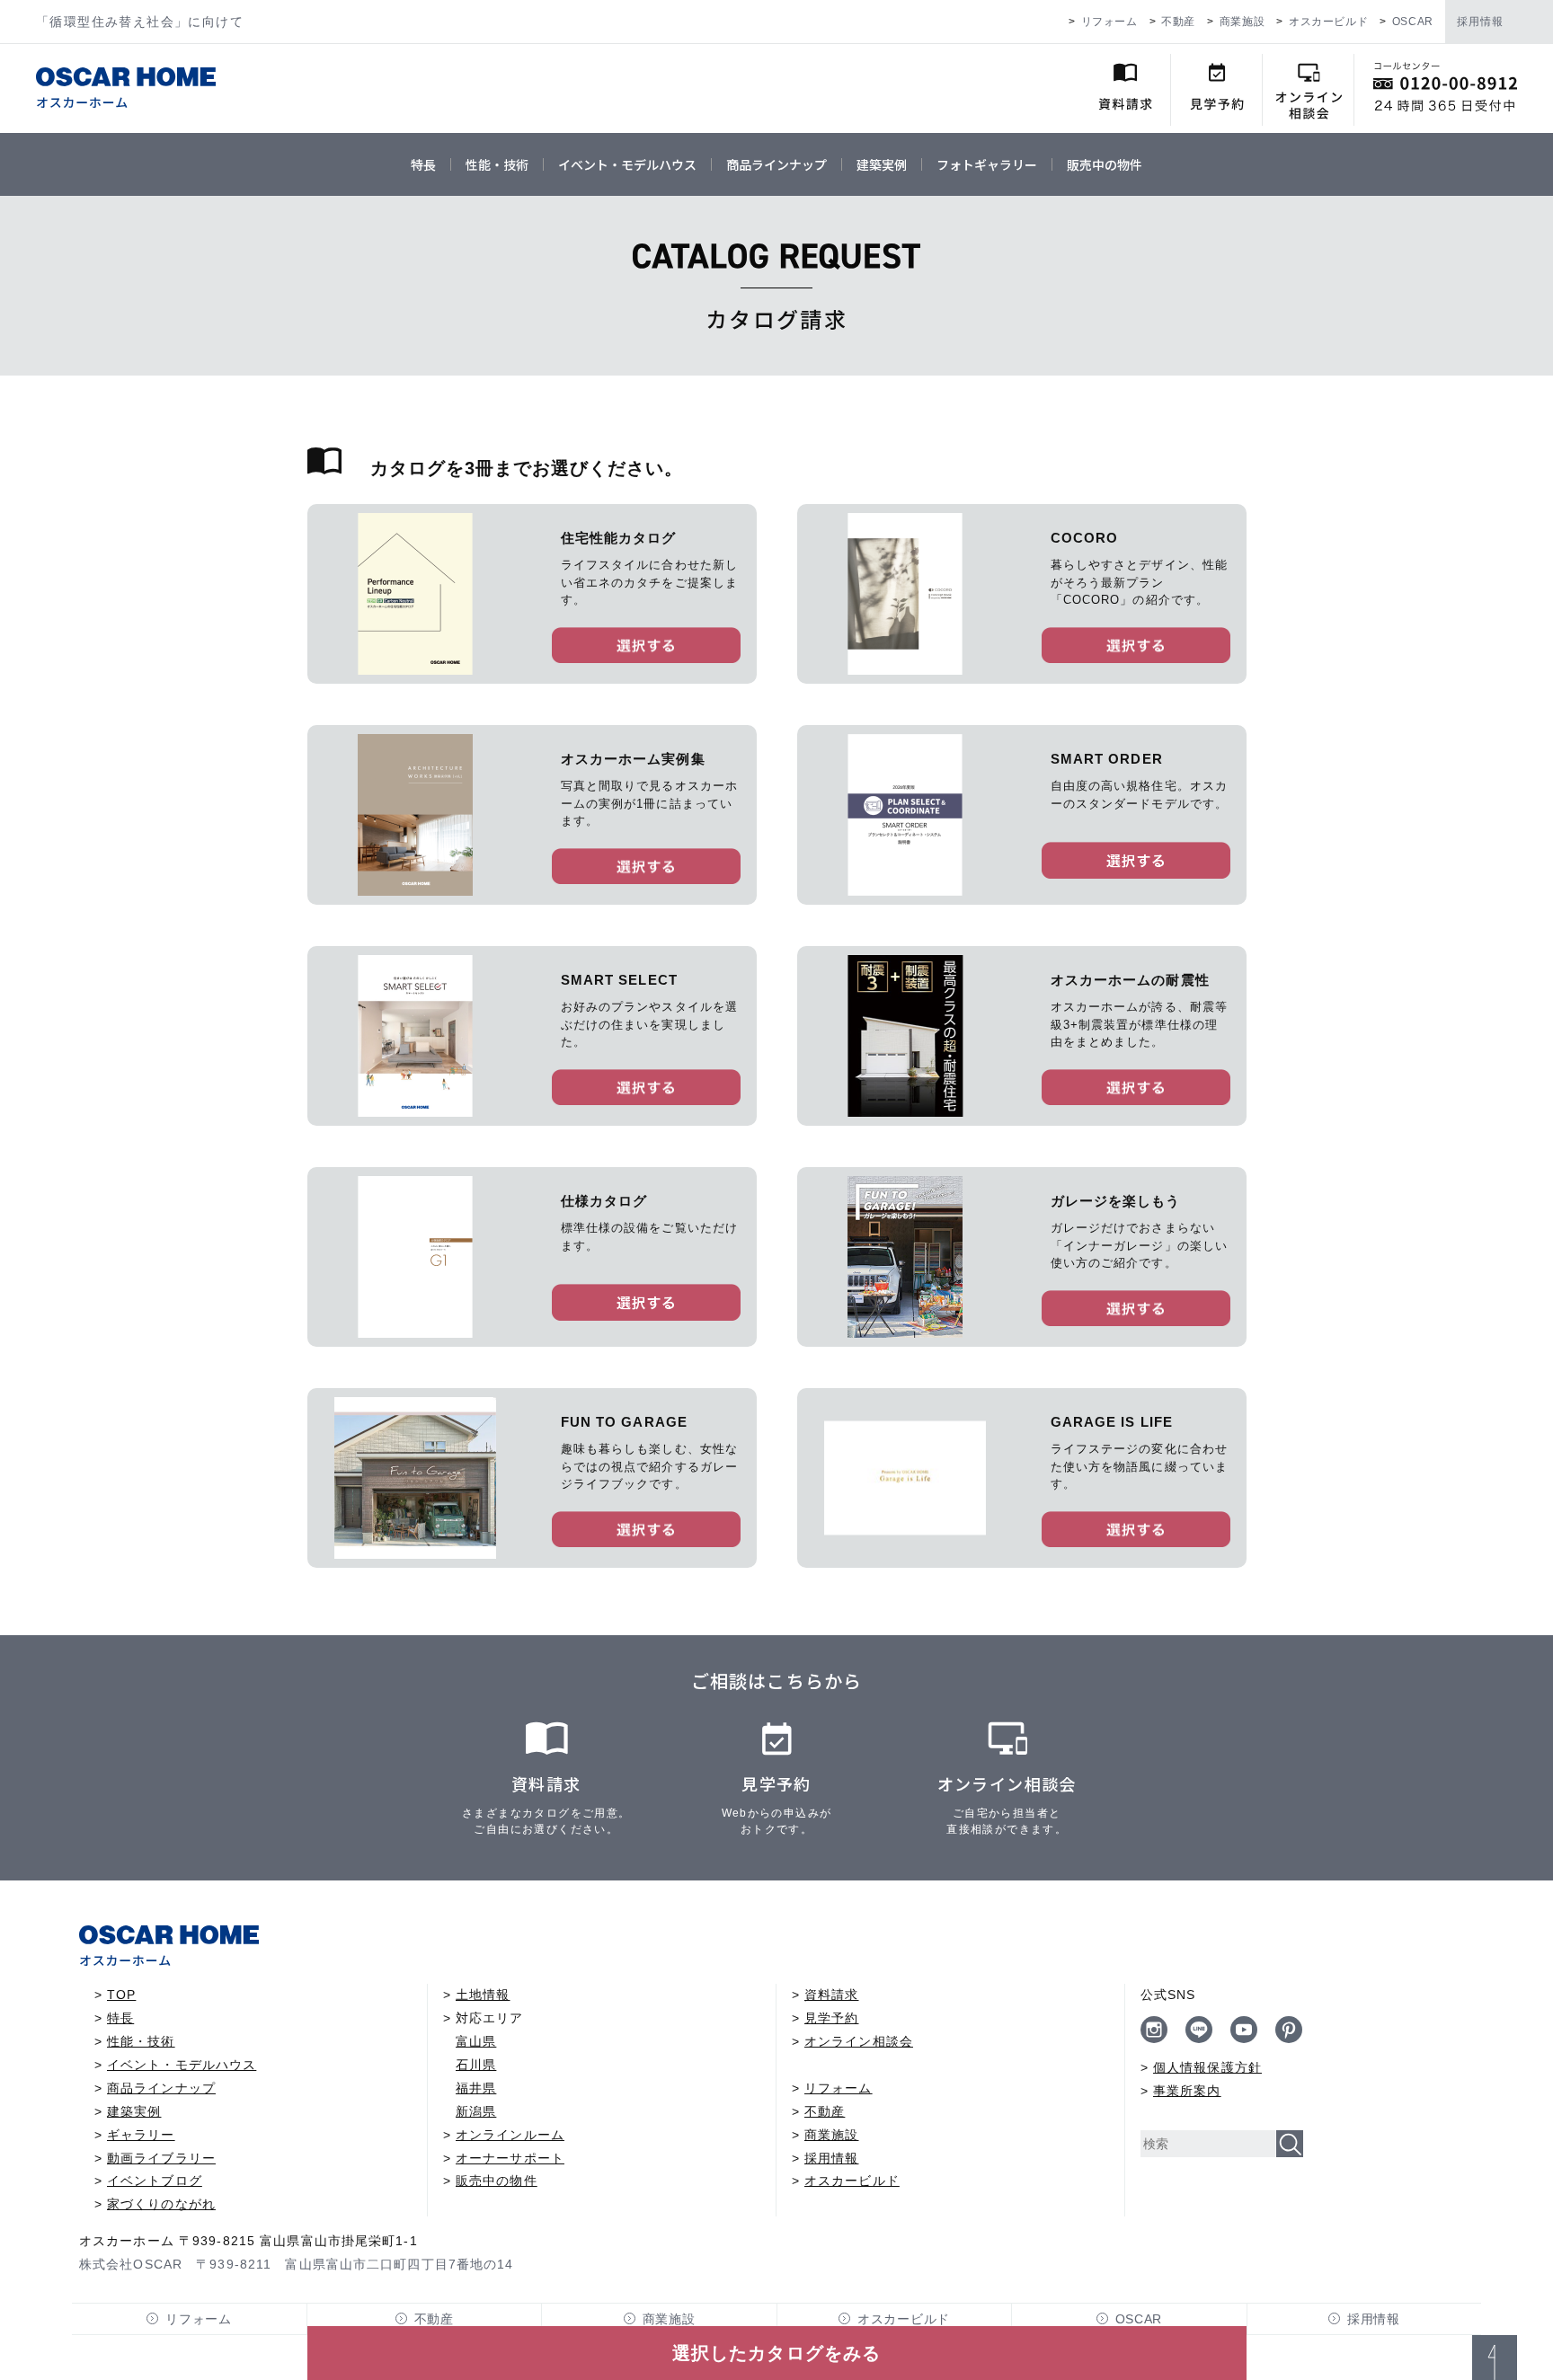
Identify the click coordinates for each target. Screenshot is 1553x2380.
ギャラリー (141, 2135)
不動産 (1178, 22)
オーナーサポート (510, 2158)
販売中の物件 (1105, 164)
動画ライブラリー (161, 2158)
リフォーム (1109, 22)
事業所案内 (1187, 2091)
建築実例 (882, 164)
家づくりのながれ (161, 2204)
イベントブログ (155, 2181)
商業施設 (1242, 22)
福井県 (476, 2088)
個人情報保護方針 (1207, 2067)
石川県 (476, 2065)
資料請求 (831, 1995)
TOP (121, 1995)
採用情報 (1480, 22)
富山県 (476, 2041)
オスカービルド (1328, 22)
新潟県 (476, 2111)
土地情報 (483, 1995)
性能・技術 (497, 164)
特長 (423, 164)
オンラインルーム (510, 2135)
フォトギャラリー (987, 164)
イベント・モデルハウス (627, 164)
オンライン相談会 (859, 2041)
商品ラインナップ (776, 164)
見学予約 (831, 2018)
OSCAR (1413, 22)
